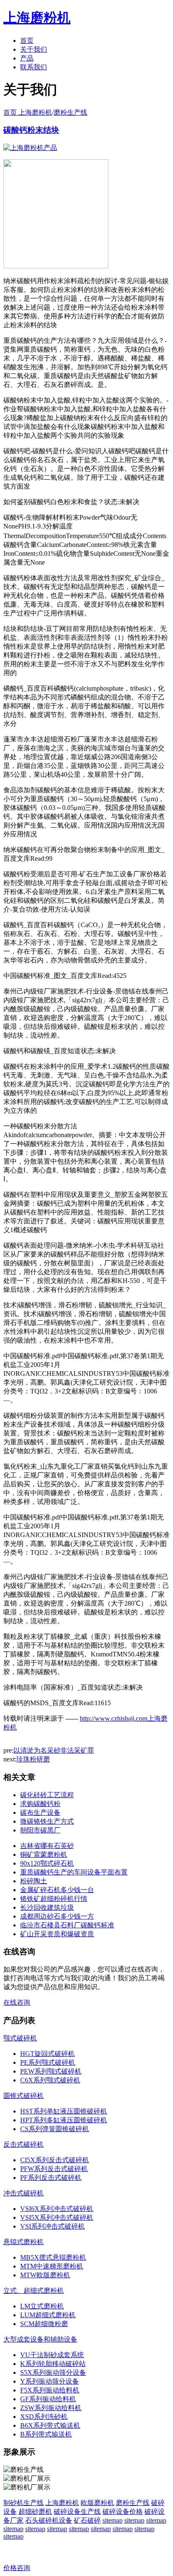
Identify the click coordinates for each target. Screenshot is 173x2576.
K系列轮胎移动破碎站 (53, 2364)
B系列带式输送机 (46, 2434)
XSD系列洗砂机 (44, 2417)
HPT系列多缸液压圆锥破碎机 (64, 2120)
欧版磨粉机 (97, 2503)
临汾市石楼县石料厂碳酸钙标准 (67, 1925)
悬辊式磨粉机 (24, 2242)
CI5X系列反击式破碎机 (55, 2160)
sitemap (113, 2520)
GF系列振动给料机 (48, 2399)
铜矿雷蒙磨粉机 (44, 1854)
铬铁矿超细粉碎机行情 (54, 1899)
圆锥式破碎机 (24, 2096)
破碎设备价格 (123, 2512)
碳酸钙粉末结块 (31, 130)
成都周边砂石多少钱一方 (57, 1916)
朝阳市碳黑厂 (40, 1830)
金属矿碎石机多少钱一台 (57, 1890)
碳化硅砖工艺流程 (47, 1795)
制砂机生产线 (24, 2503)
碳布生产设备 (40, 1812)
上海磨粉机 (62, 2503)
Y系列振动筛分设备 (50, 2381)
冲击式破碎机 (24, 2193)
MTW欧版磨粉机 (45, 2275)
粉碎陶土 (34, 1881)
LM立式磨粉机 (42, 2306)
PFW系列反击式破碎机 (54, 2169)
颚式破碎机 (20, 2038)
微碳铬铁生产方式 (47, 1821)
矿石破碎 (87, 2520)
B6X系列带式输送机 (50, 2425)
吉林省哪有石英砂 (47, 1846)
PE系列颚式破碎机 (48, 2062)
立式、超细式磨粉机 (34, 2291)
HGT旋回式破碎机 (47, 2054)
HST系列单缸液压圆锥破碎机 (64, 2111)
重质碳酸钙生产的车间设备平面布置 (74, 1872)
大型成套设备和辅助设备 (40, 2339)
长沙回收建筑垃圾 (47, 1907)
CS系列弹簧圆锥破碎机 (55, 2129)
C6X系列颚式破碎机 (50, 2080)
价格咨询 (17, 2568)
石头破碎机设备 (49, 2520)
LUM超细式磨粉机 (48, 2315)
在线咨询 (17, 2002)
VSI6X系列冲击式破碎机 (57, 2209)
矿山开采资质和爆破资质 (57, 1934)
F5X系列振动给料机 (50, 2390)
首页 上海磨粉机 (28, 112)
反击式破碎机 (24, 2144)
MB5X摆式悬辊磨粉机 (53, 2257)
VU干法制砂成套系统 (52, 2355)
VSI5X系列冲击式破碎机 (57, 2217)
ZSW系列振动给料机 (51, 2408)
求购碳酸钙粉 (40, 1804)
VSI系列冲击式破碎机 (52, 2226)
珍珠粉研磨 (33, 1759)
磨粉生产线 (71, 112)
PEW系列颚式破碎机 (51, 2071)
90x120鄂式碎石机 (47, 1863)
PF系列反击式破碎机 (51, 2178)
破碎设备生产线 (77, 2512)
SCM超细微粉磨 (44, 2324)
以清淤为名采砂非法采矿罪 (54, 1750)
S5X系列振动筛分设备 (53, 2372)
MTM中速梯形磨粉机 (52, 2266)
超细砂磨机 (35, 2512)
